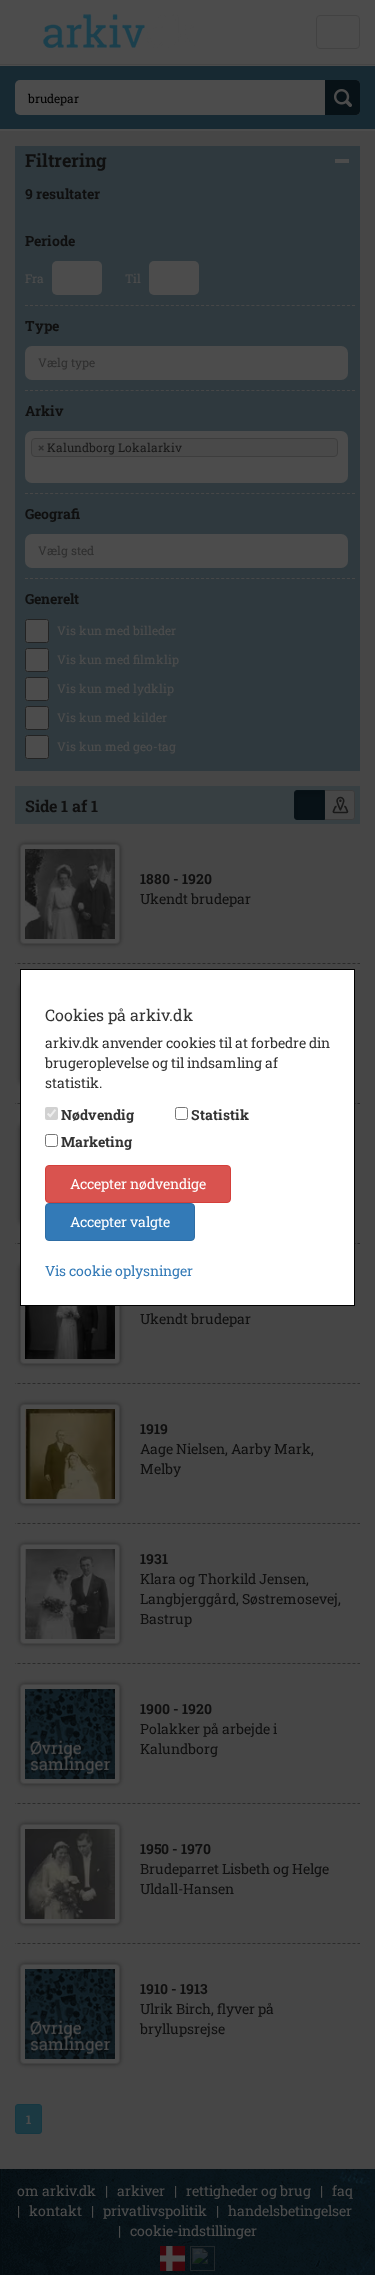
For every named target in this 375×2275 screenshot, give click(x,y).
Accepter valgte (120, 1221)
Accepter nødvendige (138, 1183)
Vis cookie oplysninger (119, 1270)
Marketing (96, 1141)
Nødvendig (97, 1114)
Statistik (220, 1114)
